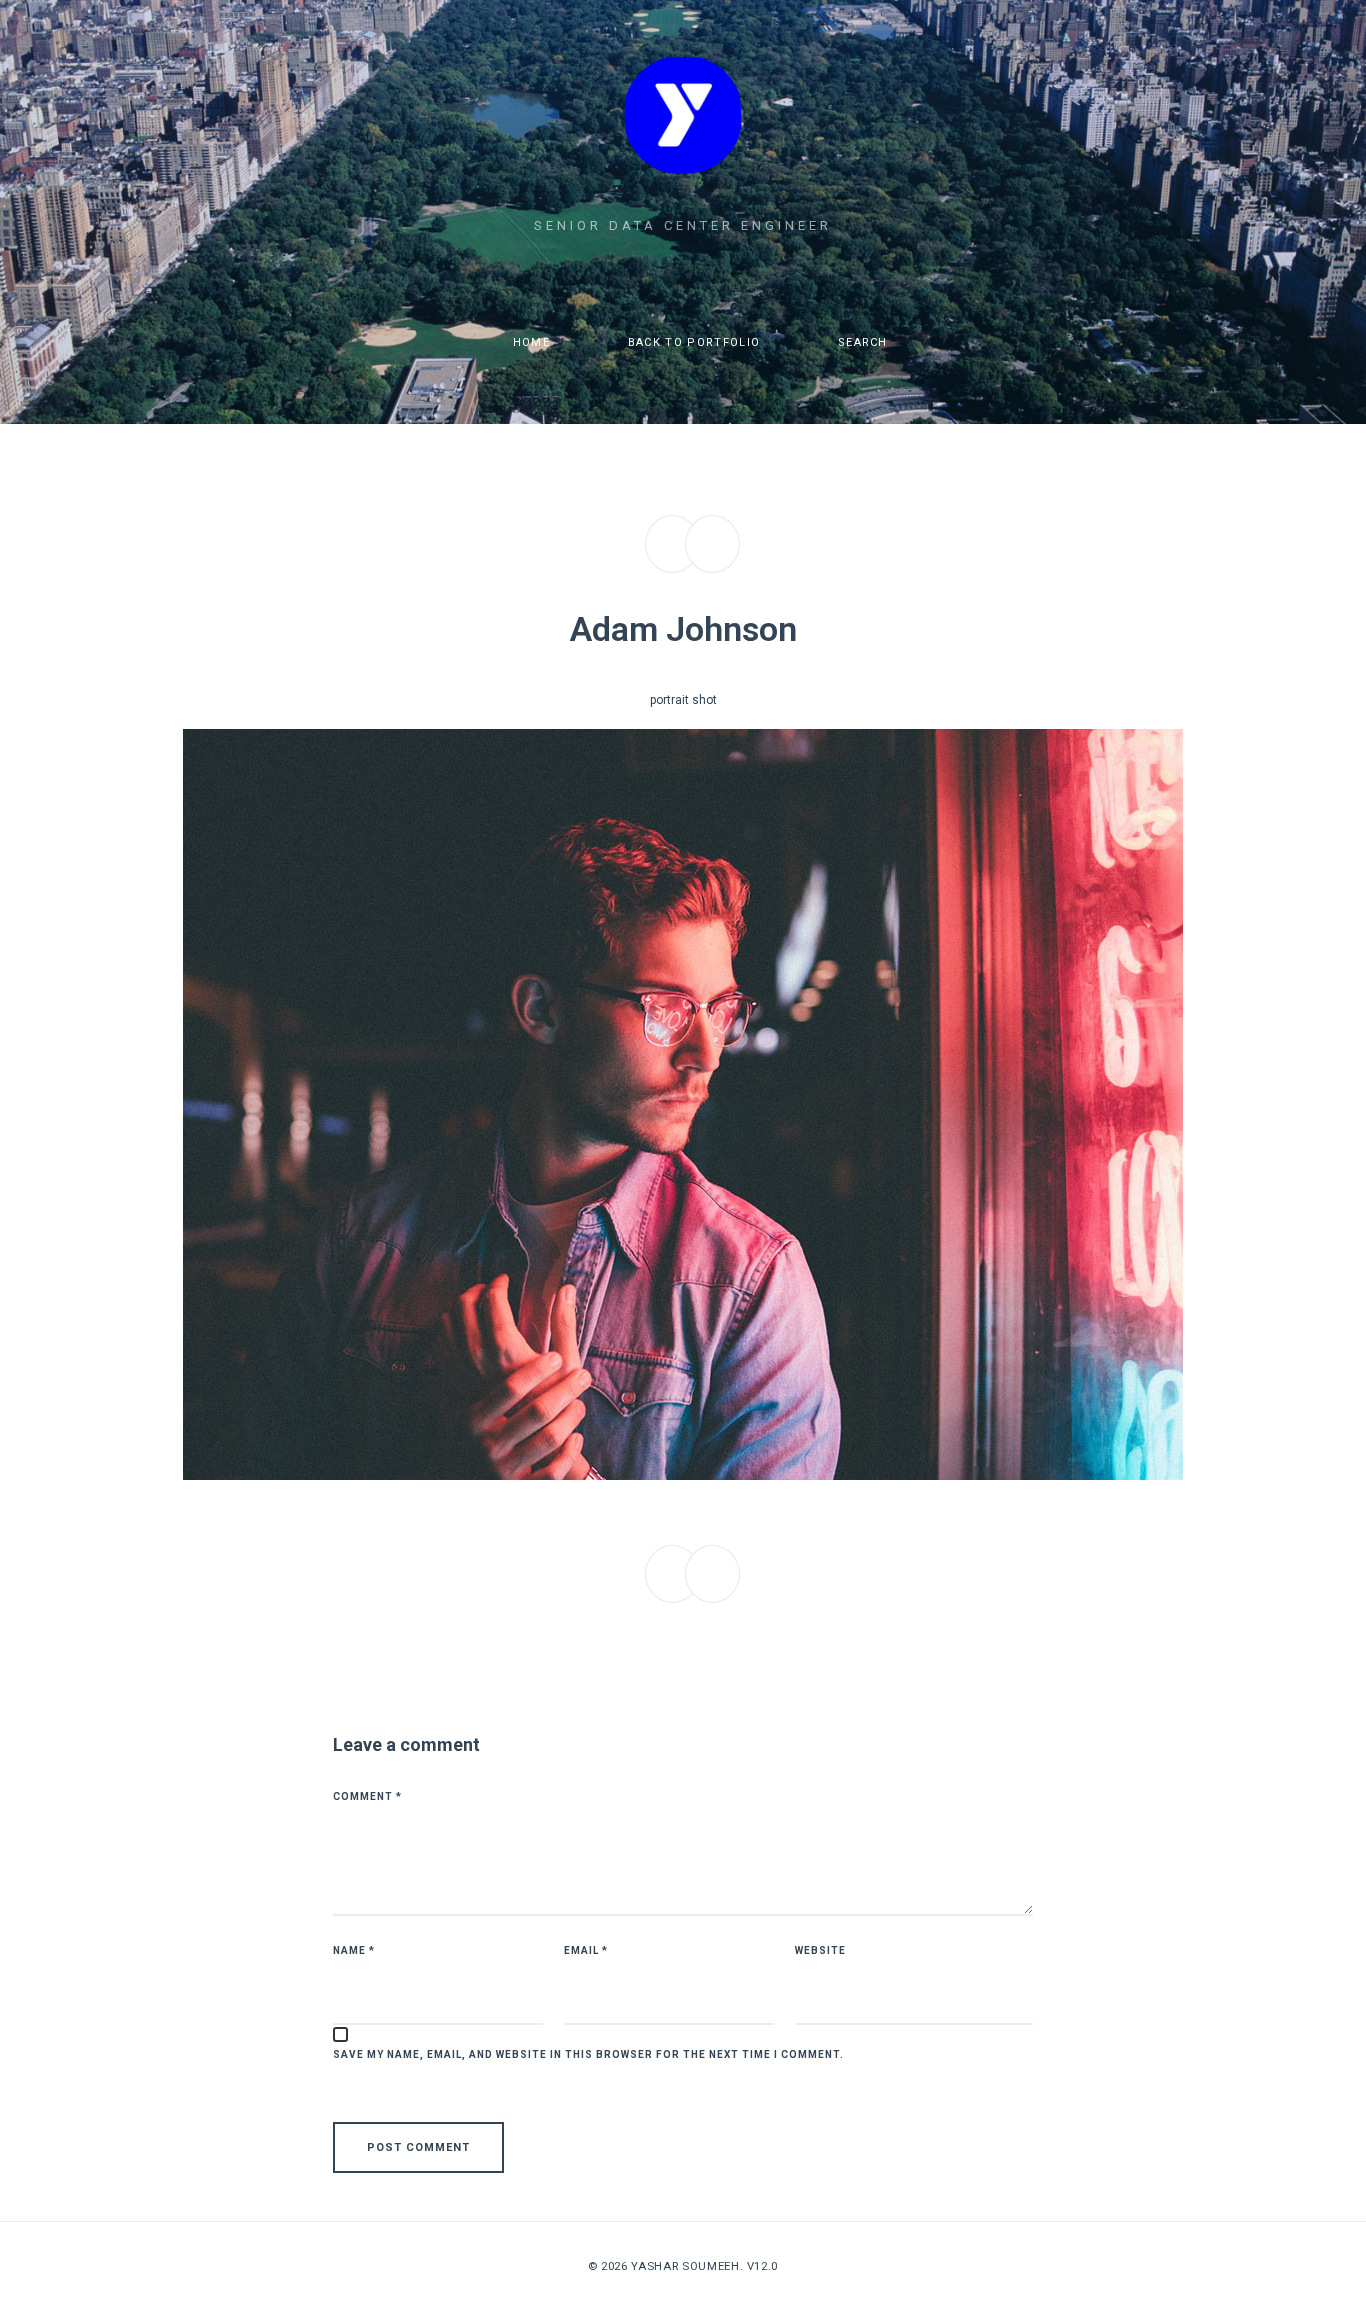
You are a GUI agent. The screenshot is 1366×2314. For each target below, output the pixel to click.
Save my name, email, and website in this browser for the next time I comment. (588, 2054)
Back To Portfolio (691, 342)
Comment (367, 1796)
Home (530, 342)
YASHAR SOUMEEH (685, 2266)
